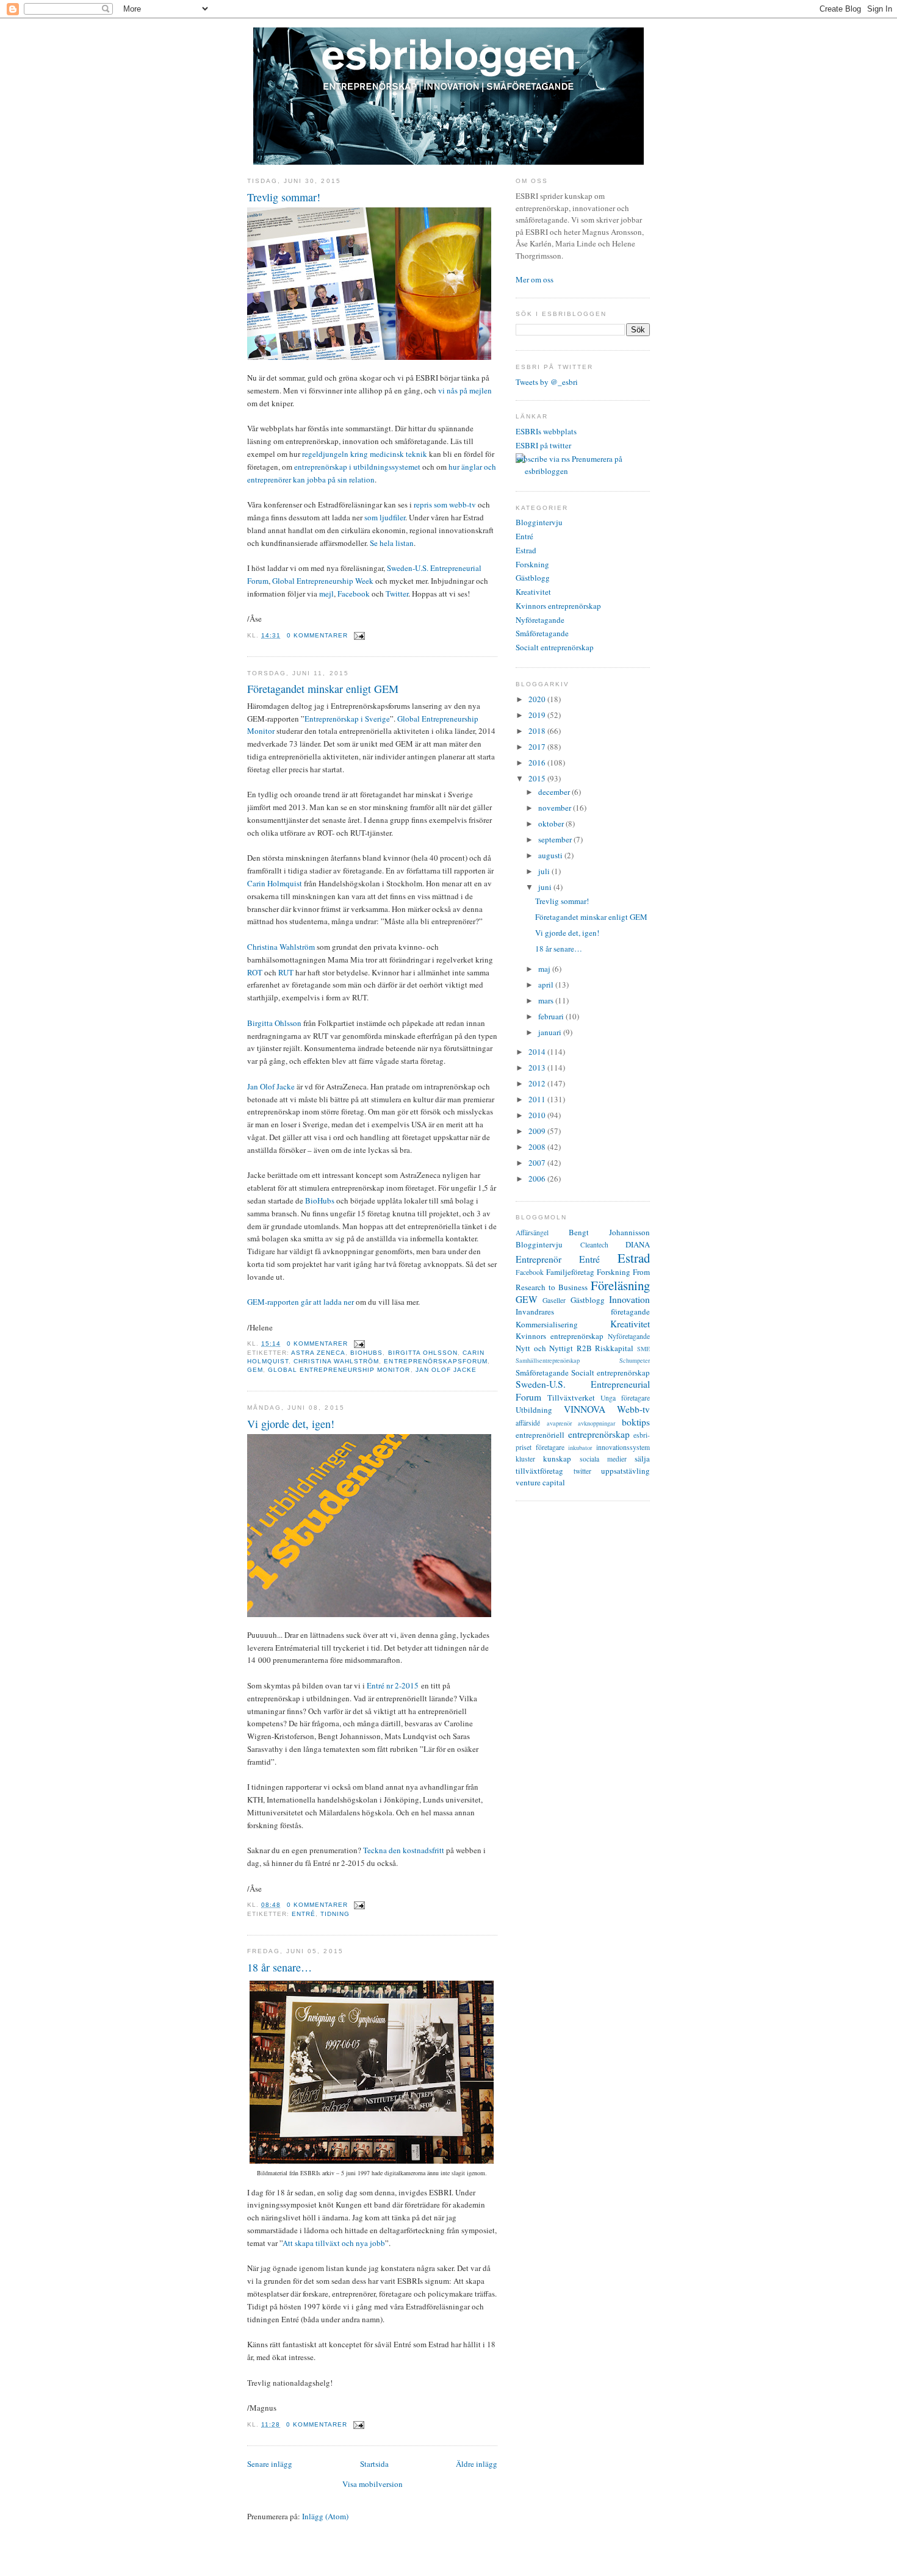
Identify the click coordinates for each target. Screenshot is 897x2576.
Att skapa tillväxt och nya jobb (334, 2243)
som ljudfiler (385, 517)
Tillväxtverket (571, 1397)
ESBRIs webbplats (546, 431)
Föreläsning (620, 1285)
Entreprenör (539, 1259)
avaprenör (559, 1423)
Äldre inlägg (477, 2464)
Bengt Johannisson (609, 1232)
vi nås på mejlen (465, 390)
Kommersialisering (547, 1324)
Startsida (374, 2464)
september (556, 839)
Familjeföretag (570, 1272)
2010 (538, 1115)
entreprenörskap (599, 1434)
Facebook (354, 594)
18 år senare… (279, 1967)
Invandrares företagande (583, 1311)
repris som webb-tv (445, 504)
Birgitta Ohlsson (274, 1023)
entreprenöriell (540, 1435)
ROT (255, 972)
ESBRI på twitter (543, 445)
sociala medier (603, 1459)
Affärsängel (532, 1232)
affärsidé (528, 1423)
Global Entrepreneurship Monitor (339, 1370)
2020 (538, 699)
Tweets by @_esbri (547, 382)
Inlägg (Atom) (325, 2516)
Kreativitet (533, 592)
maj (545, 969)
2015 (538, 778)
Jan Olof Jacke (271, 1086)
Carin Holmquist (275, 883)
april (547, 985)
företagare (550, 1447)
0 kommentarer (317, 635)
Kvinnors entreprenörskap (558, 606)
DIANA (638, 1244)
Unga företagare (625, 1398)
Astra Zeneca (318, 1353)
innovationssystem (623, 1447)
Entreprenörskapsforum (435, 1361)
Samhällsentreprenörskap (548, 1360)
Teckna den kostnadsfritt (404, 1850)
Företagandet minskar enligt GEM (323, 689)
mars (547, 1000)
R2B (584, 1348)
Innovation (629, 1299)
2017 (538, 747)
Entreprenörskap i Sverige (347, 719)
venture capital (540, 1482)
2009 (538, 1131)
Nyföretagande (540, 620)
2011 (538, 1099)
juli (545, 871)
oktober (552, 823)
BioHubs (320, 1200)
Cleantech (594, 1245)
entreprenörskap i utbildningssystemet (357, 467)
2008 (538, 1147)
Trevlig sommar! (284, 197)
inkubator (580, 1448)
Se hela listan (392, 543)
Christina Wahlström (281, 947)
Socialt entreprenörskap (555, 647)
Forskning (532, 564)
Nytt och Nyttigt (544, 1348)
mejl (326, 594)
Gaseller (554, 1300)
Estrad (526, 550)
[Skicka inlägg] (357, 635)
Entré (304, 1914)
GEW (527, 1299)
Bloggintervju (539, 522)
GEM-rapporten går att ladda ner (301, 1302)
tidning (335, 1914)
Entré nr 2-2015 (393, 1685)
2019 (538, 715)
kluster (525, 1459)
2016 (538, 762)
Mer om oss (535, 279)
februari (552, 1016)
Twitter (397, 594)
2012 (538, 1083)
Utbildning (534, 1410)
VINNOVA (585, 1409)
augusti (551, 855)
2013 (538, 1067)
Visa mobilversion (373, 2484)
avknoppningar (596, 1423)
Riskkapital (614, 1348)
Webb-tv (633, 1409)
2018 (538, 731)
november (556, 808)
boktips (636, 1422)
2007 (538, 1163)
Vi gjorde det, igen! (291, 1424)
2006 (538, 1179)
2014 (538, 1052)
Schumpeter (635, 1360)
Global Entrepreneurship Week (323, 581)
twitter (582, 1471)
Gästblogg (533, 578)
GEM (255, 1370)
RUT (286, 972)
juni (546, 887)
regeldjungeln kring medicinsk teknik (365, 454)
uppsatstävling (625, 1471)
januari (551, 1032)
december (555, 792)
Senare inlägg (270, 2464)
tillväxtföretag (539, 1471)
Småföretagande (542, 633)
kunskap (557, 1458)
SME (643, 1349)
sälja (642, 1458)
